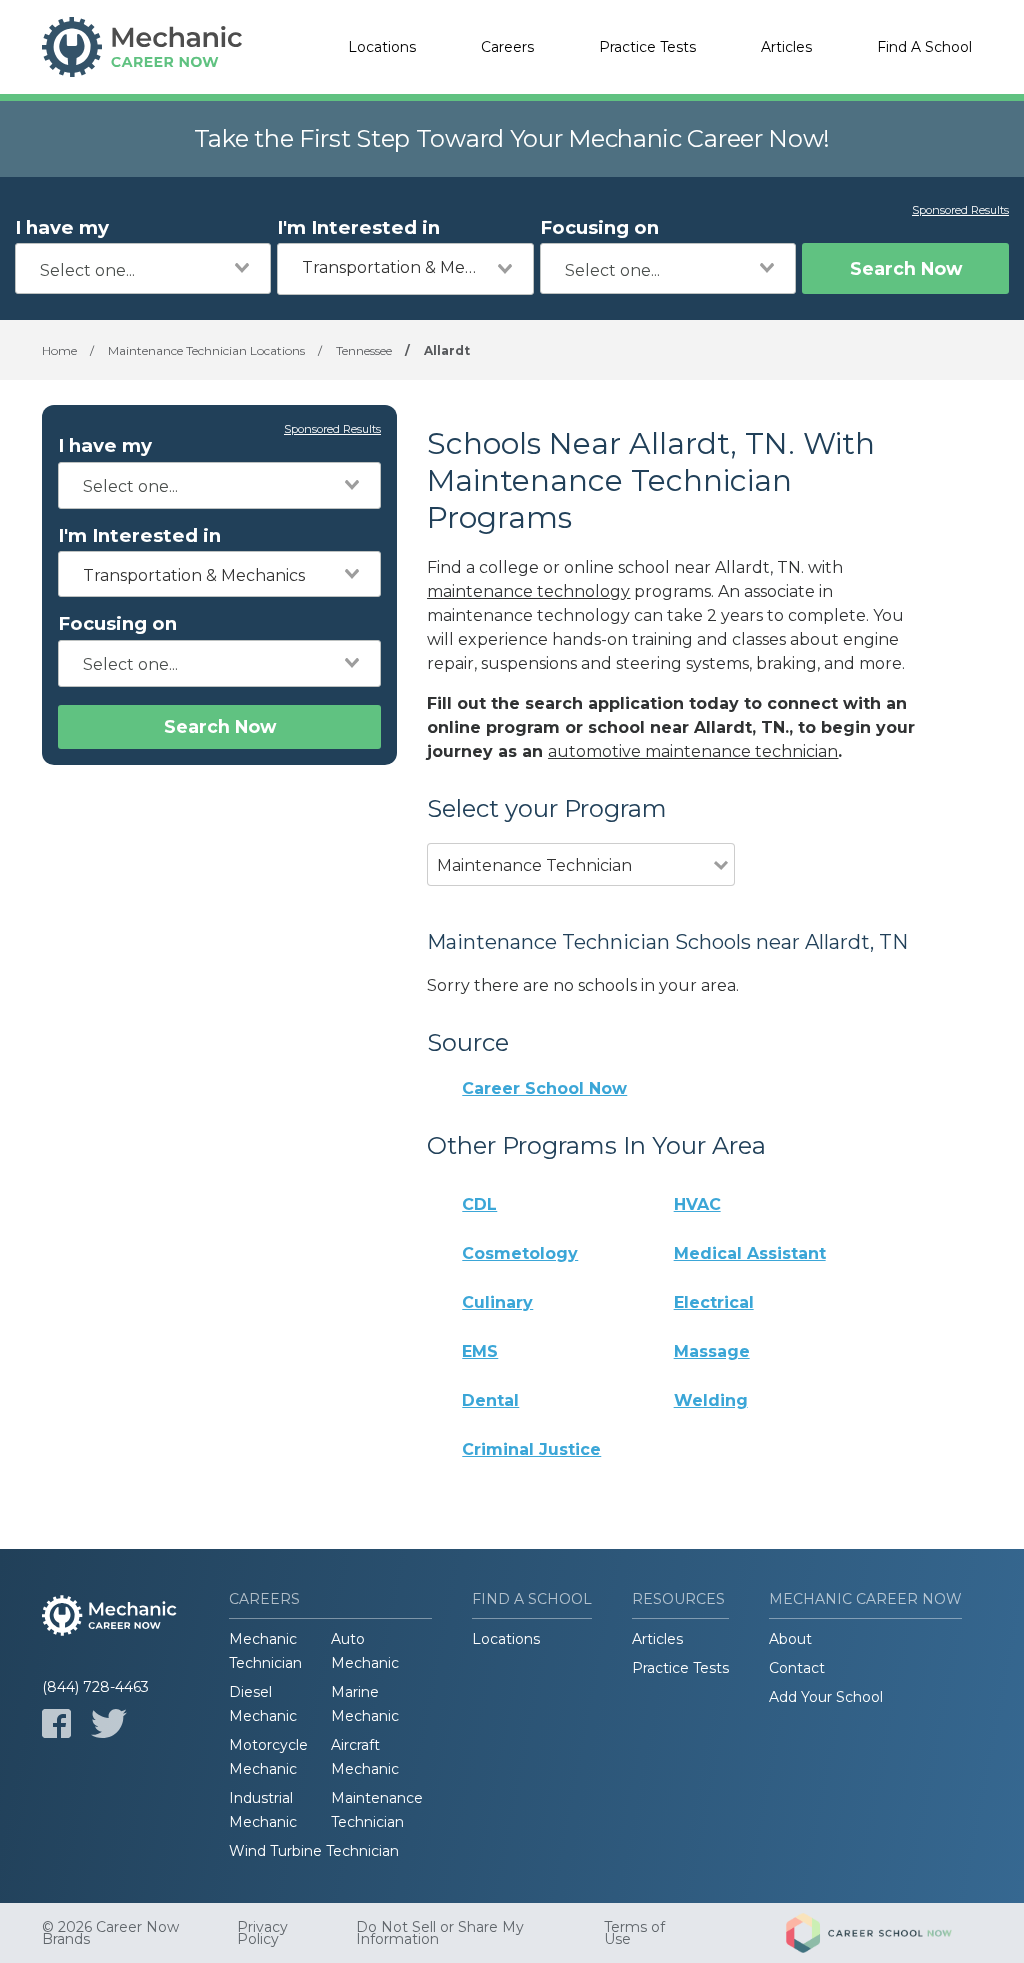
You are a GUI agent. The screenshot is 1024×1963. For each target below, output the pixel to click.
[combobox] (143, 268)
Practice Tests (647, 47)
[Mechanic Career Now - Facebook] (56, 1723)
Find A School (924, 47)
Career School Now (544, 1088)
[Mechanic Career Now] (142, 47)
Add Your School (826, 1697)
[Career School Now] (884, 1933)
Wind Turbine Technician (314, 1851)
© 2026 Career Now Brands (110, 1933)
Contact (797, 1668)
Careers (507, 47)
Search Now (906, 268)
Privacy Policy (262, 1933)
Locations (382, 47)
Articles (786, 47)
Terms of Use (634, 1933)
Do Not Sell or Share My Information (440, 1933)
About (790, 1639)
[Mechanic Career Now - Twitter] (109, 1723)
